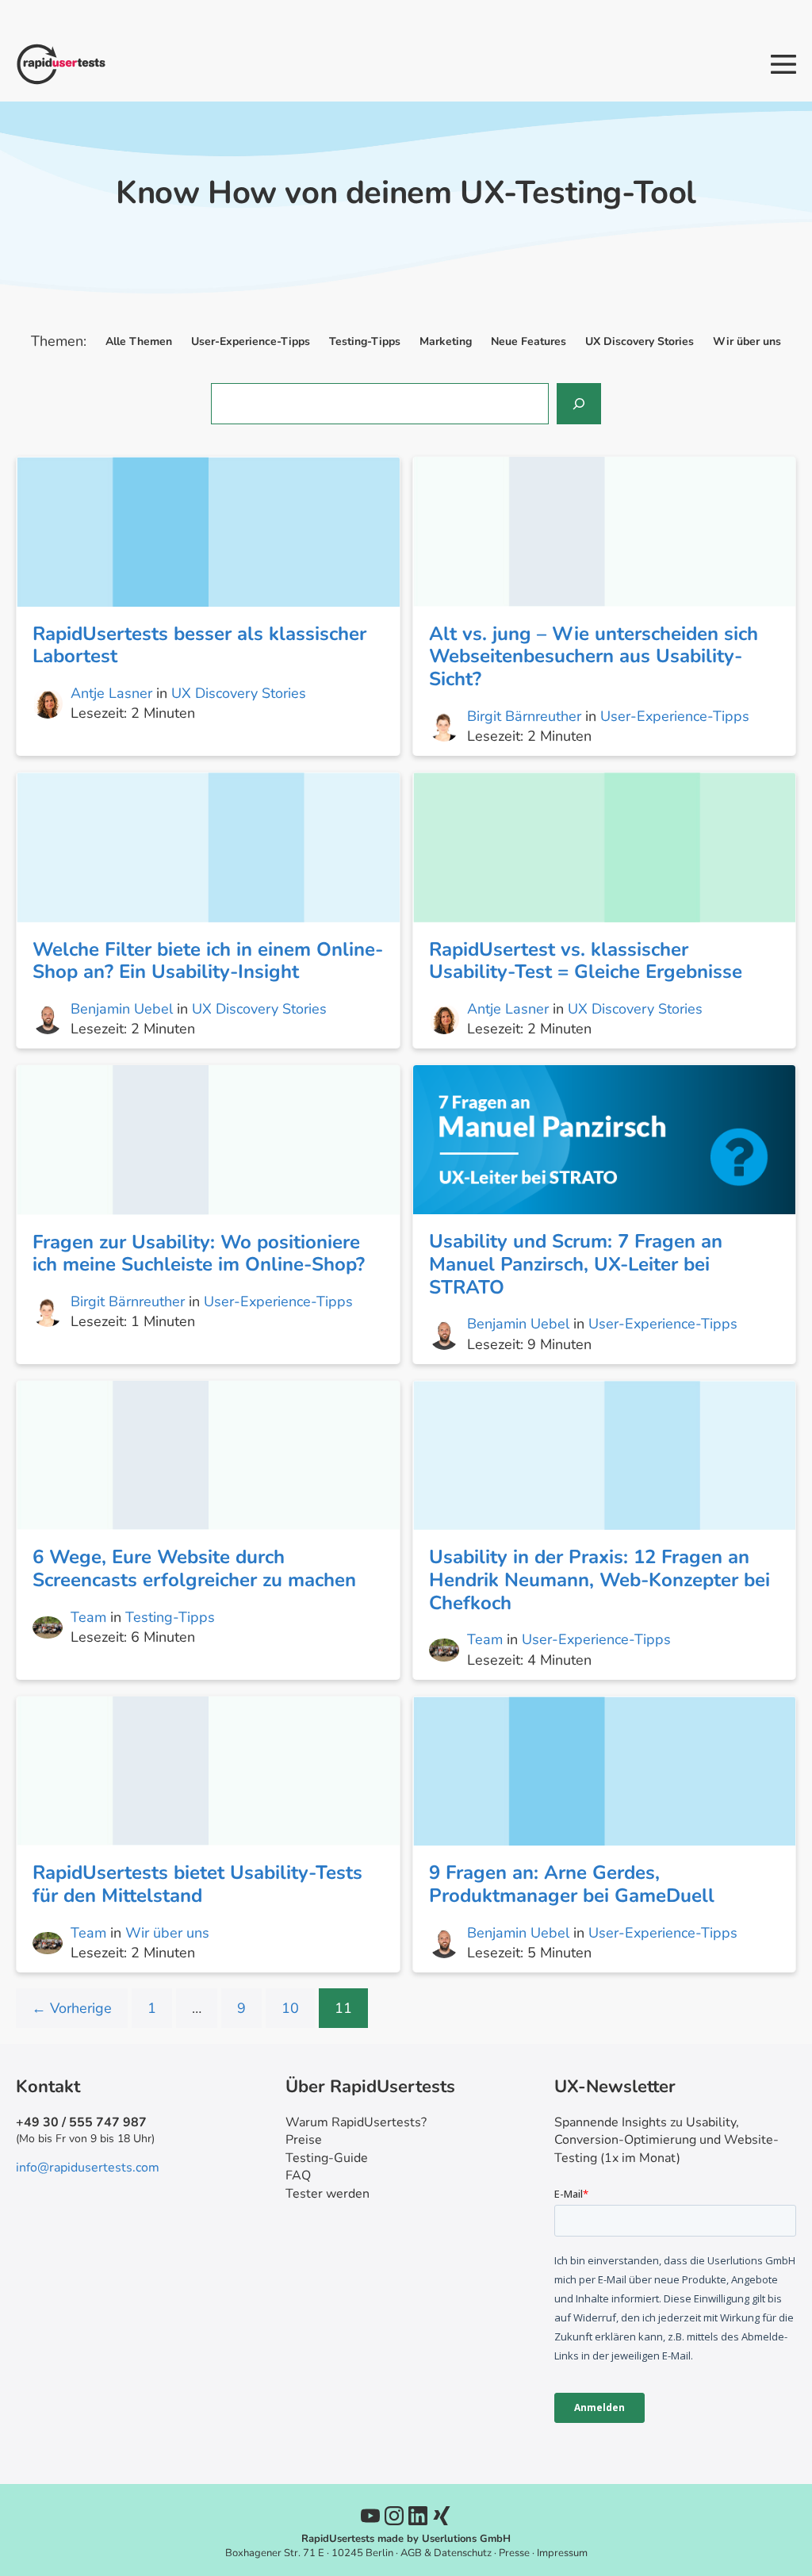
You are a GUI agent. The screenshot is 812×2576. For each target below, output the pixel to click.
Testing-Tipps (170, 1617)
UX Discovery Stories (239, 693)
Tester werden (327, 2194)
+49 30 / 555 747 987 (81, 2122)
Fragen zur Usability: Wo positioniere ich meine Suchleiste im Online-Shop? (199, 1253)
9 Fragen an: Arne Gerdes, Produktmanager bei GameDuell (572, 1884)
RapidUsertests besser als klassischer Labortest (199, 645)
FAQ (298, 2175)
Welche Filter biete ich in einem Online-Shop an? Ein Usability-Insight (208, 961)
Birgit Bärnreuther (524, 716)
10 (290, 2008)
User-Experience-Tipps (675, 716)
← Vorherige (72, 2008)
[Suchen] (579, 404)
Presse (514, 2553)
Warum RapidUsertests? (356, 2122)
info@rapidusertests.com (88, 2168)
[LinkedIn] (418, 2516)
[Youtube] (370, 2516)
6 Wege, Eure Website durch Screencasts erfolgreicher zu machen (194, 1568)
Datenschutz (463, 2553)
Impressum (562, 2553)
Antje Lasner (111, 693)
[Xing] (442, 2516)
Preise (304, 2140)
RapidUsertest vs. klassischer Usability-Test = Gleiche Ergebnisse (586, 961)
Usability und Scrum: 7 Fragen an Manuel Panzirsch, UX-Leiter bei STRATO (576, 1264)
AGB (411, 2553)
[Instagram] (394, 2516)
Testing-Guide (327, 2158)
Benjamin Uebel (122, 1009)
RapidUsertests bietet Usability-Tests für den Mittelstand (197, 1884)
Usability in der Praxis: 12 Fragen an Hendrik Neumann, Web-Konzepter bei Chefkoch (599, 1580)
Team (88, 1617)
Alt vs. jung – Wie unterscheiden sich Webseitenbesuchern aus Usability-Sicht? (594, 657)
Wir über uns (167, 1933)
